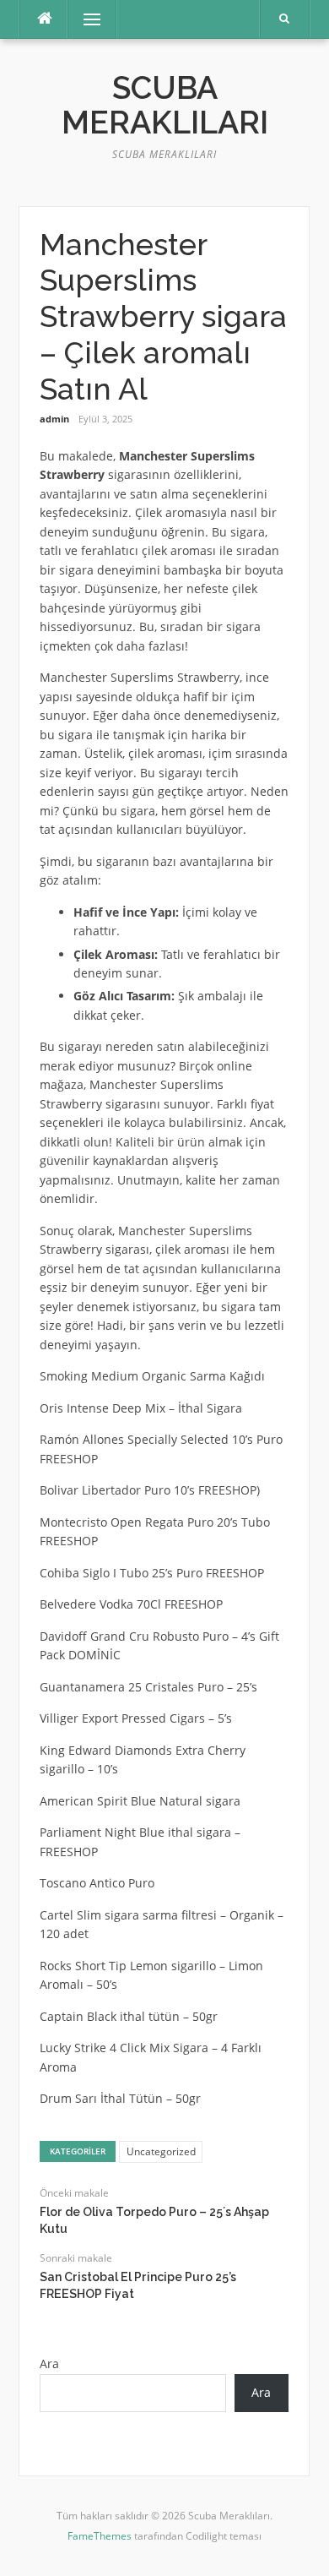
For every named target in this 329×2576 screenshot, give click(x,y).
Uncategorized (161, 2151)
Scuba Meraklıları (165, 105)
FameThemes (100, 2536)
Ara (49, 2364)
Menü (85, 19)
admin (54, 419)
